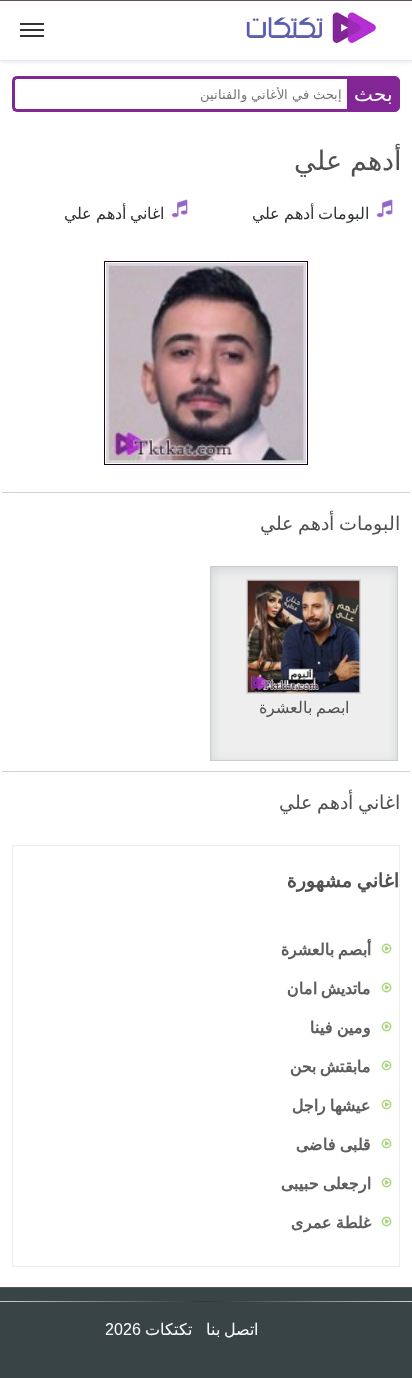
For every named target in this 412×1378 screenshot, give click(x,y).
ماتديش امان (331, 988)
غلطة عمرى (333, 1222)
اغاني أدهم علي (114, 213)
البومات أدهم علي (310, 213)
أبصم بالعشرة (328, 949)
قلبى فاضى (335, 1144)
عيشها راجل (333, 1105)
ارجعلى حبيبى (328, 1183)
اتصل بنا (230, 1329)
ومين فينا (342, 1027)
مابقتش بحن (332, 1066)
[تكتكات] (297, 30)
